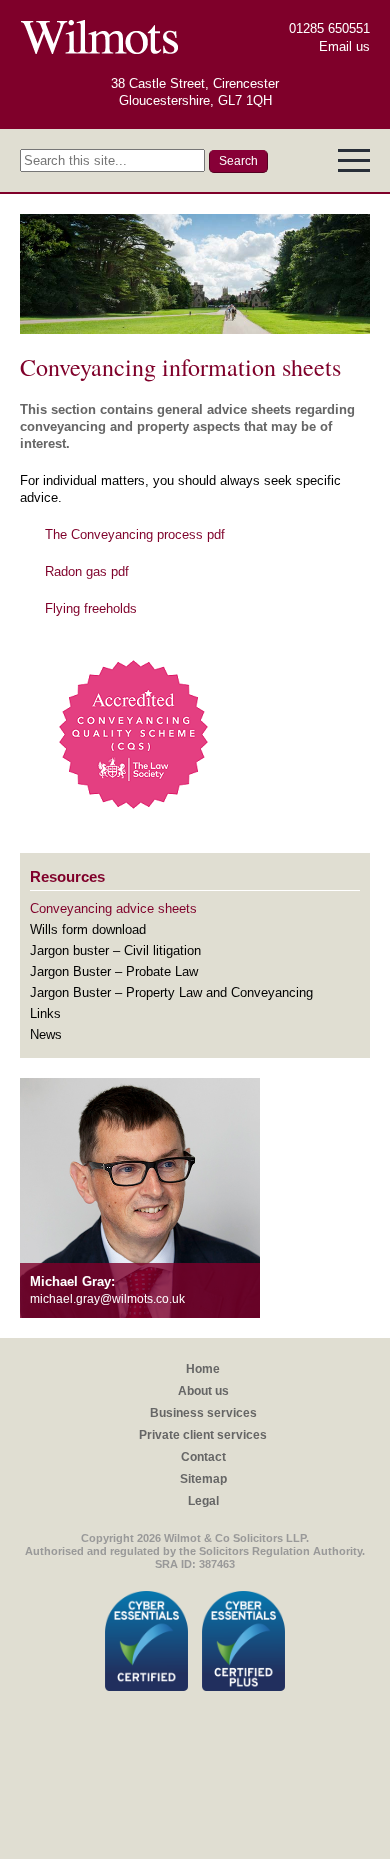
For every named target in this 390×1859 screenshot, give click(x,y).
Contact (203, 1457)
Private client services (203, 1435)
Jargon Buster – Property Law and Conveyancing (171, 992)
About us (203, 1391)
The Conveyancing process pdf (135, 534)
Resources (67, 876)
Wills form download (88, 929)
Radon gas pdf (87, 571)
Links (45, 1013)
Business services (203, 1413)
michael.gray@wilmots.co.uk (107, 1299)
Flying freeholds (91, 608)
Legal (203, 1501)
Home (203, 1369)
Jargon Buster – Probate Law (114, 971)
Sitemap (203, 1479)
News (46, 1034)
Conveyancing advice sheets (113, 908)
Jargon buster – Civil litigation (115, 950)
